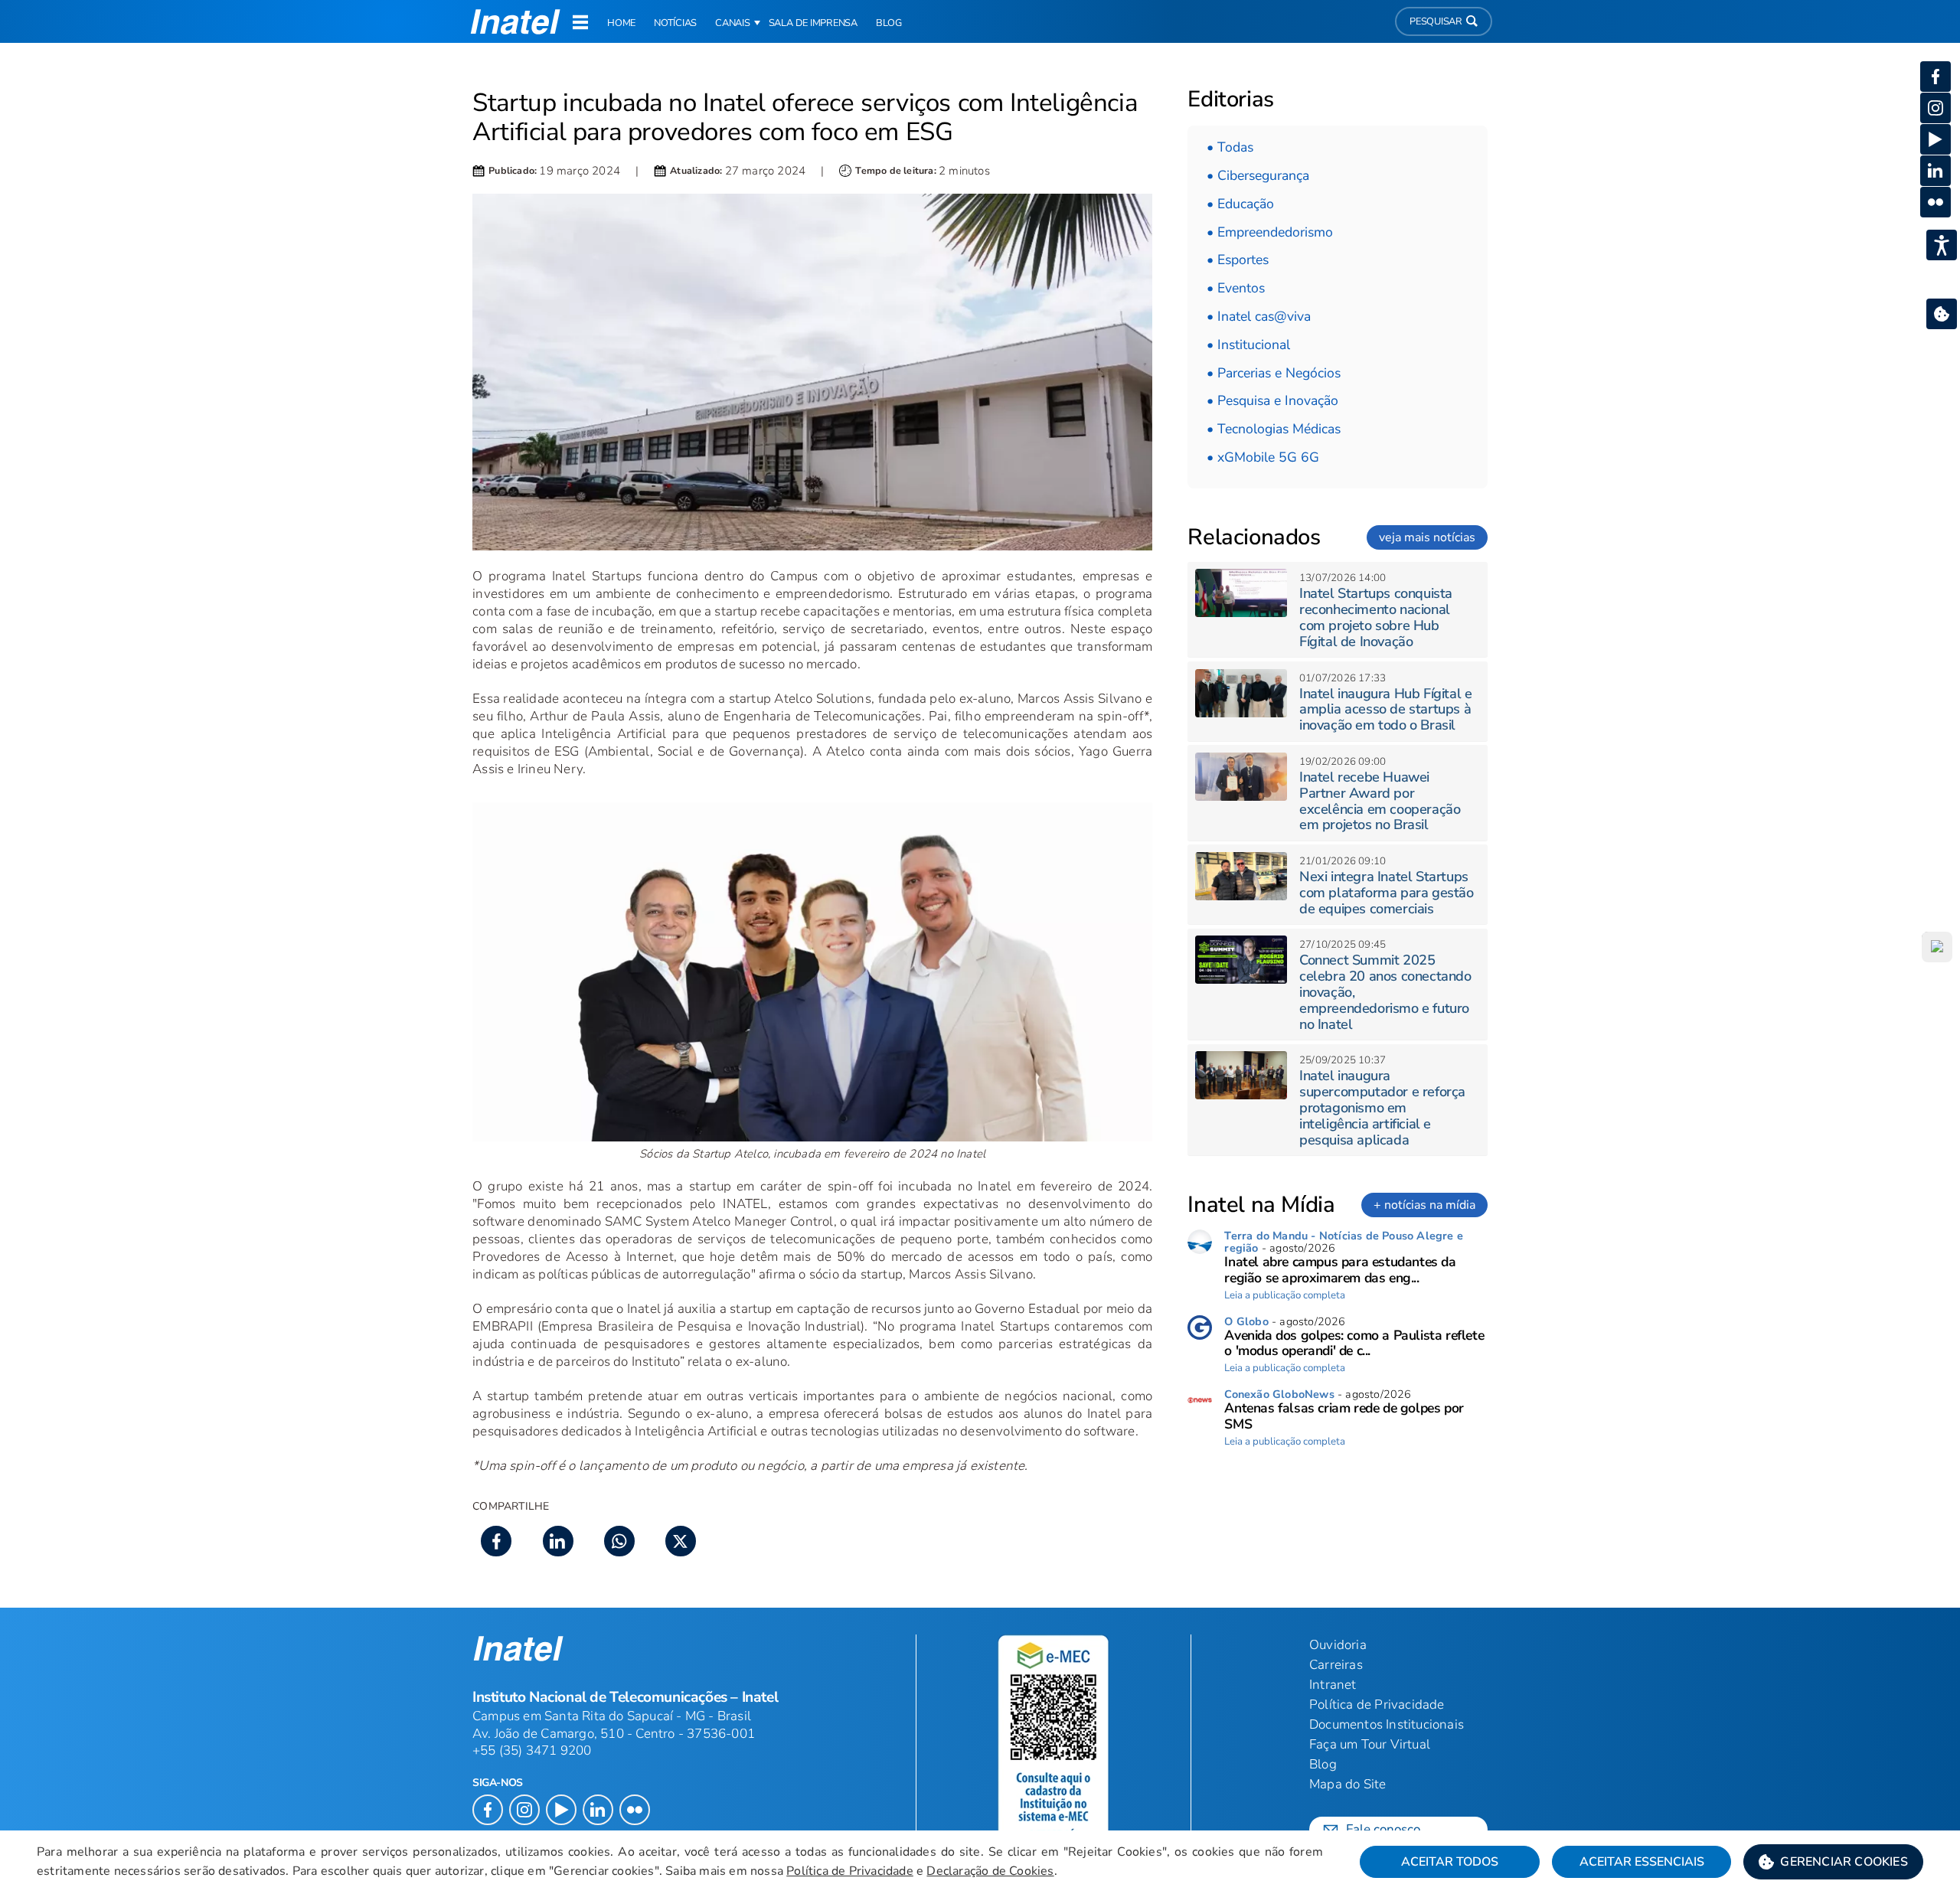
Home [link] (621, 23)
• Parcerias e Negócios (1274, 373)
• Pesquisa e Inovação (1272, 400)
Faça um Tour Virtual (1370, 1744)
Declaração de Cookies (990, 1871)
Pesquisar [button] (1436, 21)
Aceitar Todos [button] (1450, 1862)
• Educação (1240, 204)
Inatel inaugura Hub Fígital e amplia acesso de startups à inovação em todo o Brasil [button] (1385, 710)
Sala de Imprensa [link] (813, 23)
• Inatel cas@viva (1259, 316)
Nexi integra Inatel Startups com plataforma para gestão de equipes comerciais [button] (1387, 893)
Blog (1323, 1764)
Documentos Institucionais (1387, 1724)
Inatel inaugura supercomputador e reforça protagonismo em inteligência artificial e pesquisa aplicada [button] (1382, 1107)
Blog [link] (889, 23)
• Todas (1230, 147)
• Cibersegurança (1258, 175)
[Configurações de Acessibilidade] (1942, 245)
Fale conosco (1383, 1829)
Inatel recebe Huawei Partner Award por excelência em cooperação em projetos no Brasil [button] (1380, 801)
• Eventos (1236, 288)
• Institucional (1248, 345)
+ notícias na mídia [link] (1424, 1205)
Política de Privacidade (850, 1871)
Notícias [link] (675, 23)
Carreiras (1336, 1665)
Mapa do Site (1347, 1784)
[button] (1833, 1862)
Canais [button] (733, 23)
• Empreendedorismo (1270, 232)
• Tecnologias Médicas (1274, 429)
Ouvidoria (1338, 1645)
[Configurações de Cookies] (1942, 314)
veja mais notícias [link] (1427, 537)
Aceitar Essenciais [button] (1642, 1862)
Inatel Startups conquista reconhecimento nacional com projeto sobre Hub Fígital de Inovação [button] (1376, 617)
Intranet (1333, 1685)
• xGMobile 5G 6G (1263, 457)
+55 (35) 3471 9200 (532, 1750)
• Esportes (1238, 260)
